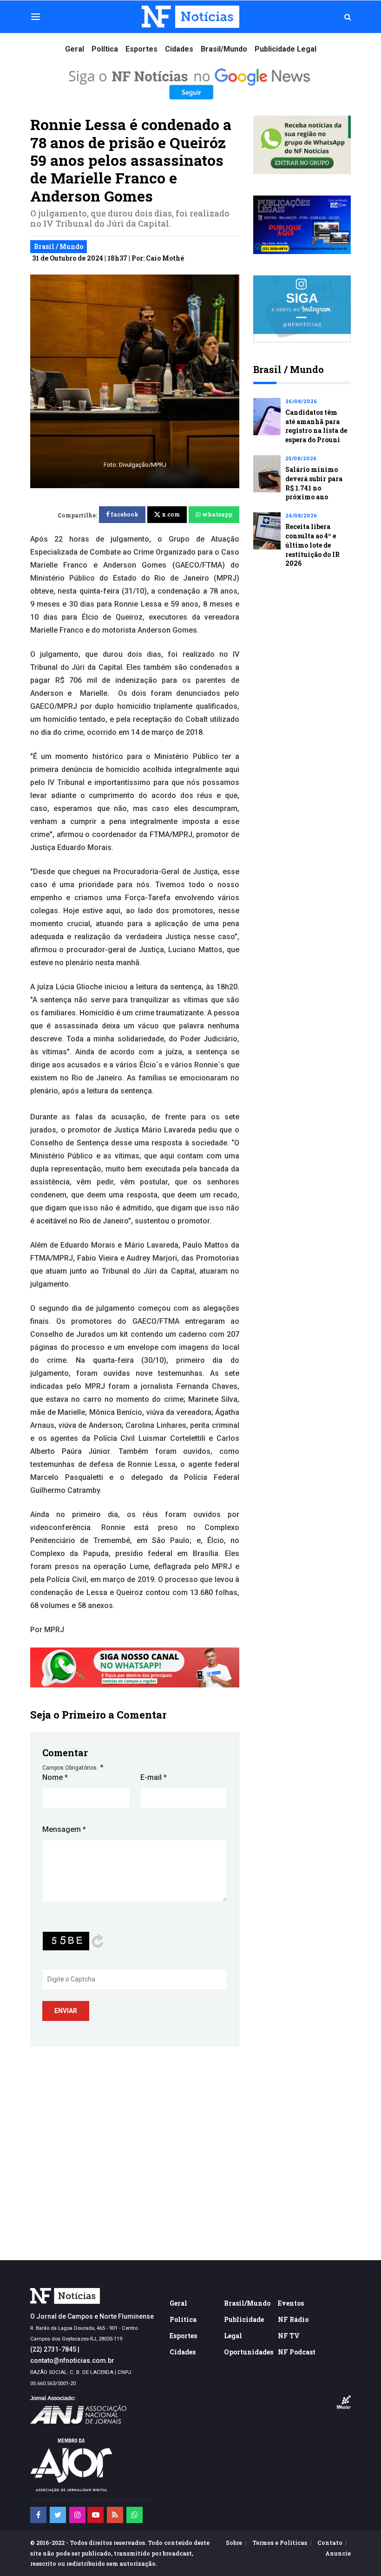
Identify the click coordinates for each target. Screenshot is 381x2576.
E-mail (154, 1777)
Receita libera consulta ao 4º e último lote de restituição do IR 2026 (312, 545)
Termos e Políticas (280, 2543)
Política (105, 49)
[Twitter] (58, 2515)
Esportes (141, 49)
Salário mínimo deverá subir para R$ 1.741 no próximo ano (314, 483)
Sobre (234, 2543)
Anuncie (338, 2553)
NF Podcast (297, 2352)
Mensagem (64, 1829)
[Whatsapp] (135, 2515)
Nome (55, 1777)
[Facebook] (38, 2515)
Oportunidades (249, 2352)
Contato (330, 2543)
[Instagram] (77, 2515)
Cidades (179, 49)
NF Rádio (293, 2319)
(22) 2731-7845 (53, 2349)
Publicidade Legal (286, 49)
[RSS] (115, 2515)
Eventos (291, 2303)
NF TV (289, 2336)
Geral (75, 49)
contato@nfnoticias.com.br (72, 2360)
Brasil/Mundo (224, 49)
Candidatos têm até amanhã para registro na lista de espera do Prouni (316, 426)
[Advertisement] (190, 2181)
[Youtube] (95, 2515)
